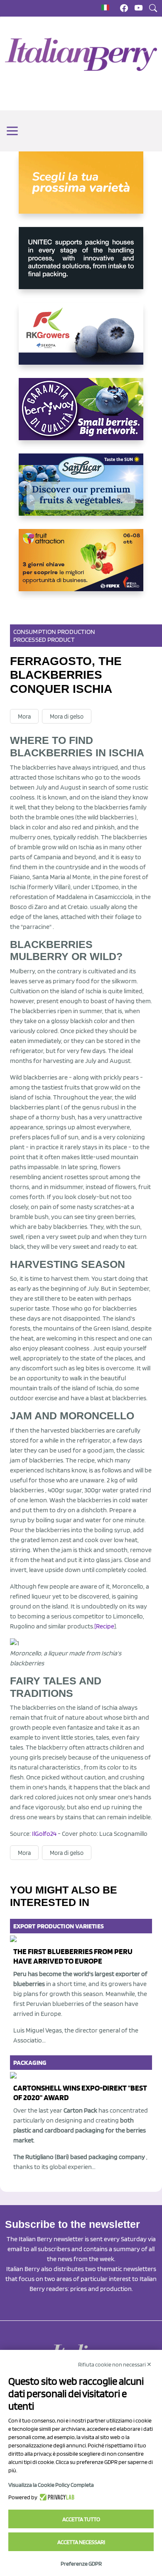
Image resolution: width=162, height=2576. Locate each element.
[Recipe (104, 1626)
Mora (24, 717)
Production (76, 632)
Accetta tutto (81, 2519)
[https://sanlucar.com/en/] (81, 491)
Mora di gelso (67, 717)
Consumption (35, 632)
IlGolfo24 (44, 1834)
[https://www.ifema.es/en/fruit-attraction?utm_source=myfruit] (81, 567)
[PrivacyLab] (56, 2497)
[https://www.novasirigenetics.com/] (81, 189)
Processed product (44, 640)
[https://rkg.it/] (81, 340)
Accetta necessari (81, 2542)
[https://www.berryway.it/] (81, 416)
